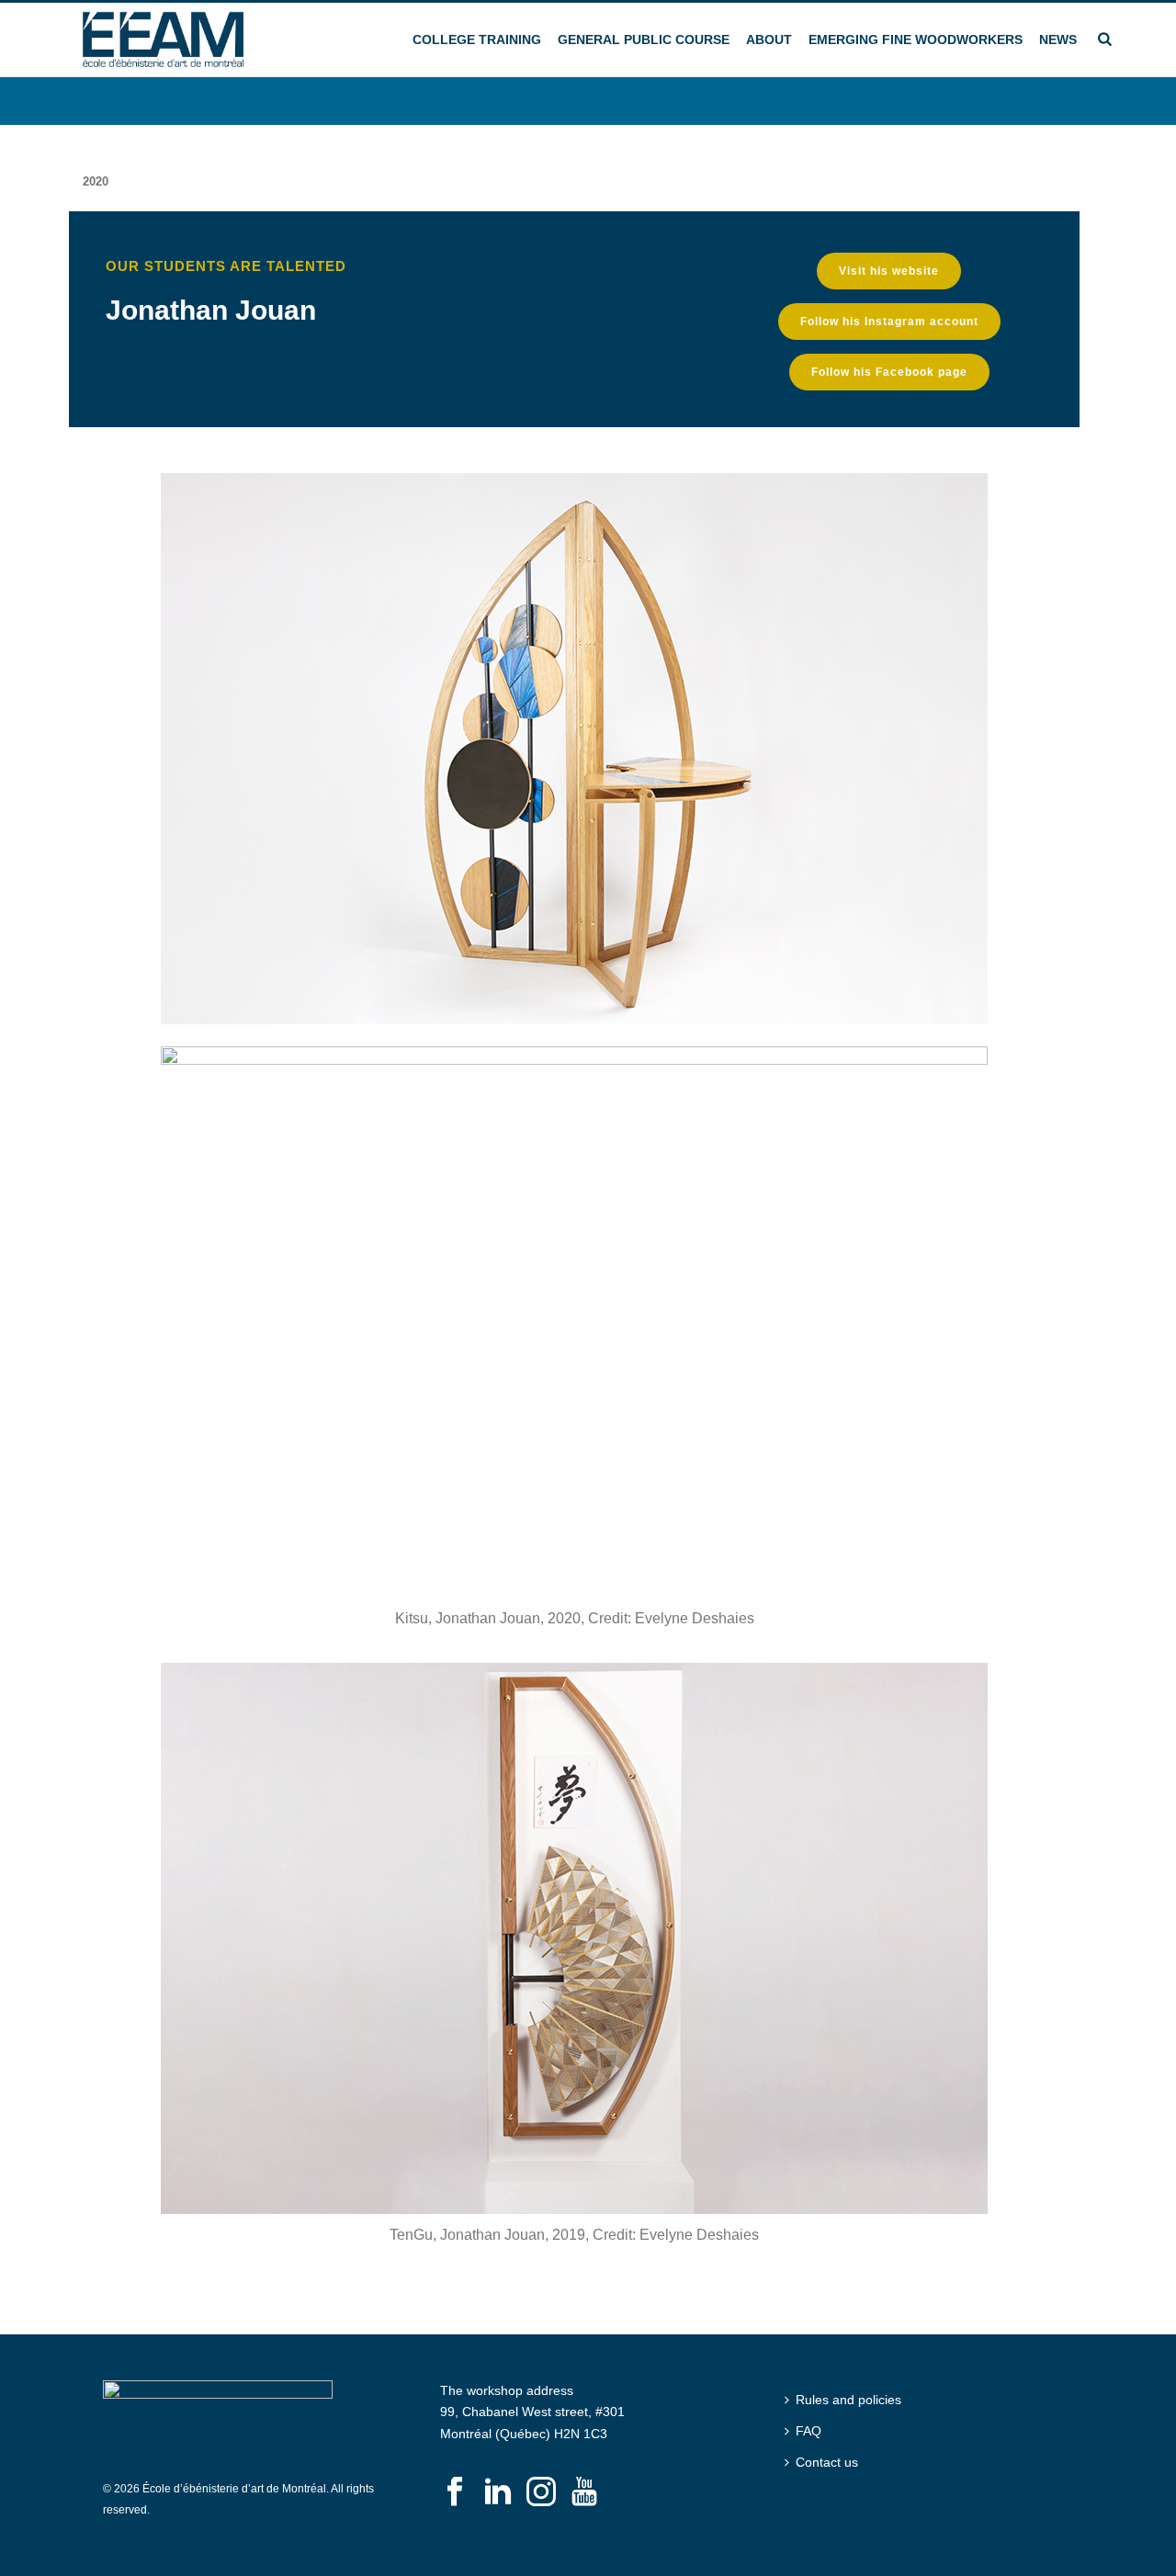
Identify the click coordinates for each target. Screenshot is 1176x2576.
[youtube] (584, 2492)
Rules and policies (848, 2400)
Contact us (827, 2462)
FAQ (808, 2431)
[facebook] (455, 2492)
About (769, 40)
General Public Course (644, 40)
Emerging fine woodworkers (916, 40)
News (1058, 40)
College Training (477, 40)
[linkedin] (498, 2492)
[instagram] (541, 2492)
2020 (96, 181)
